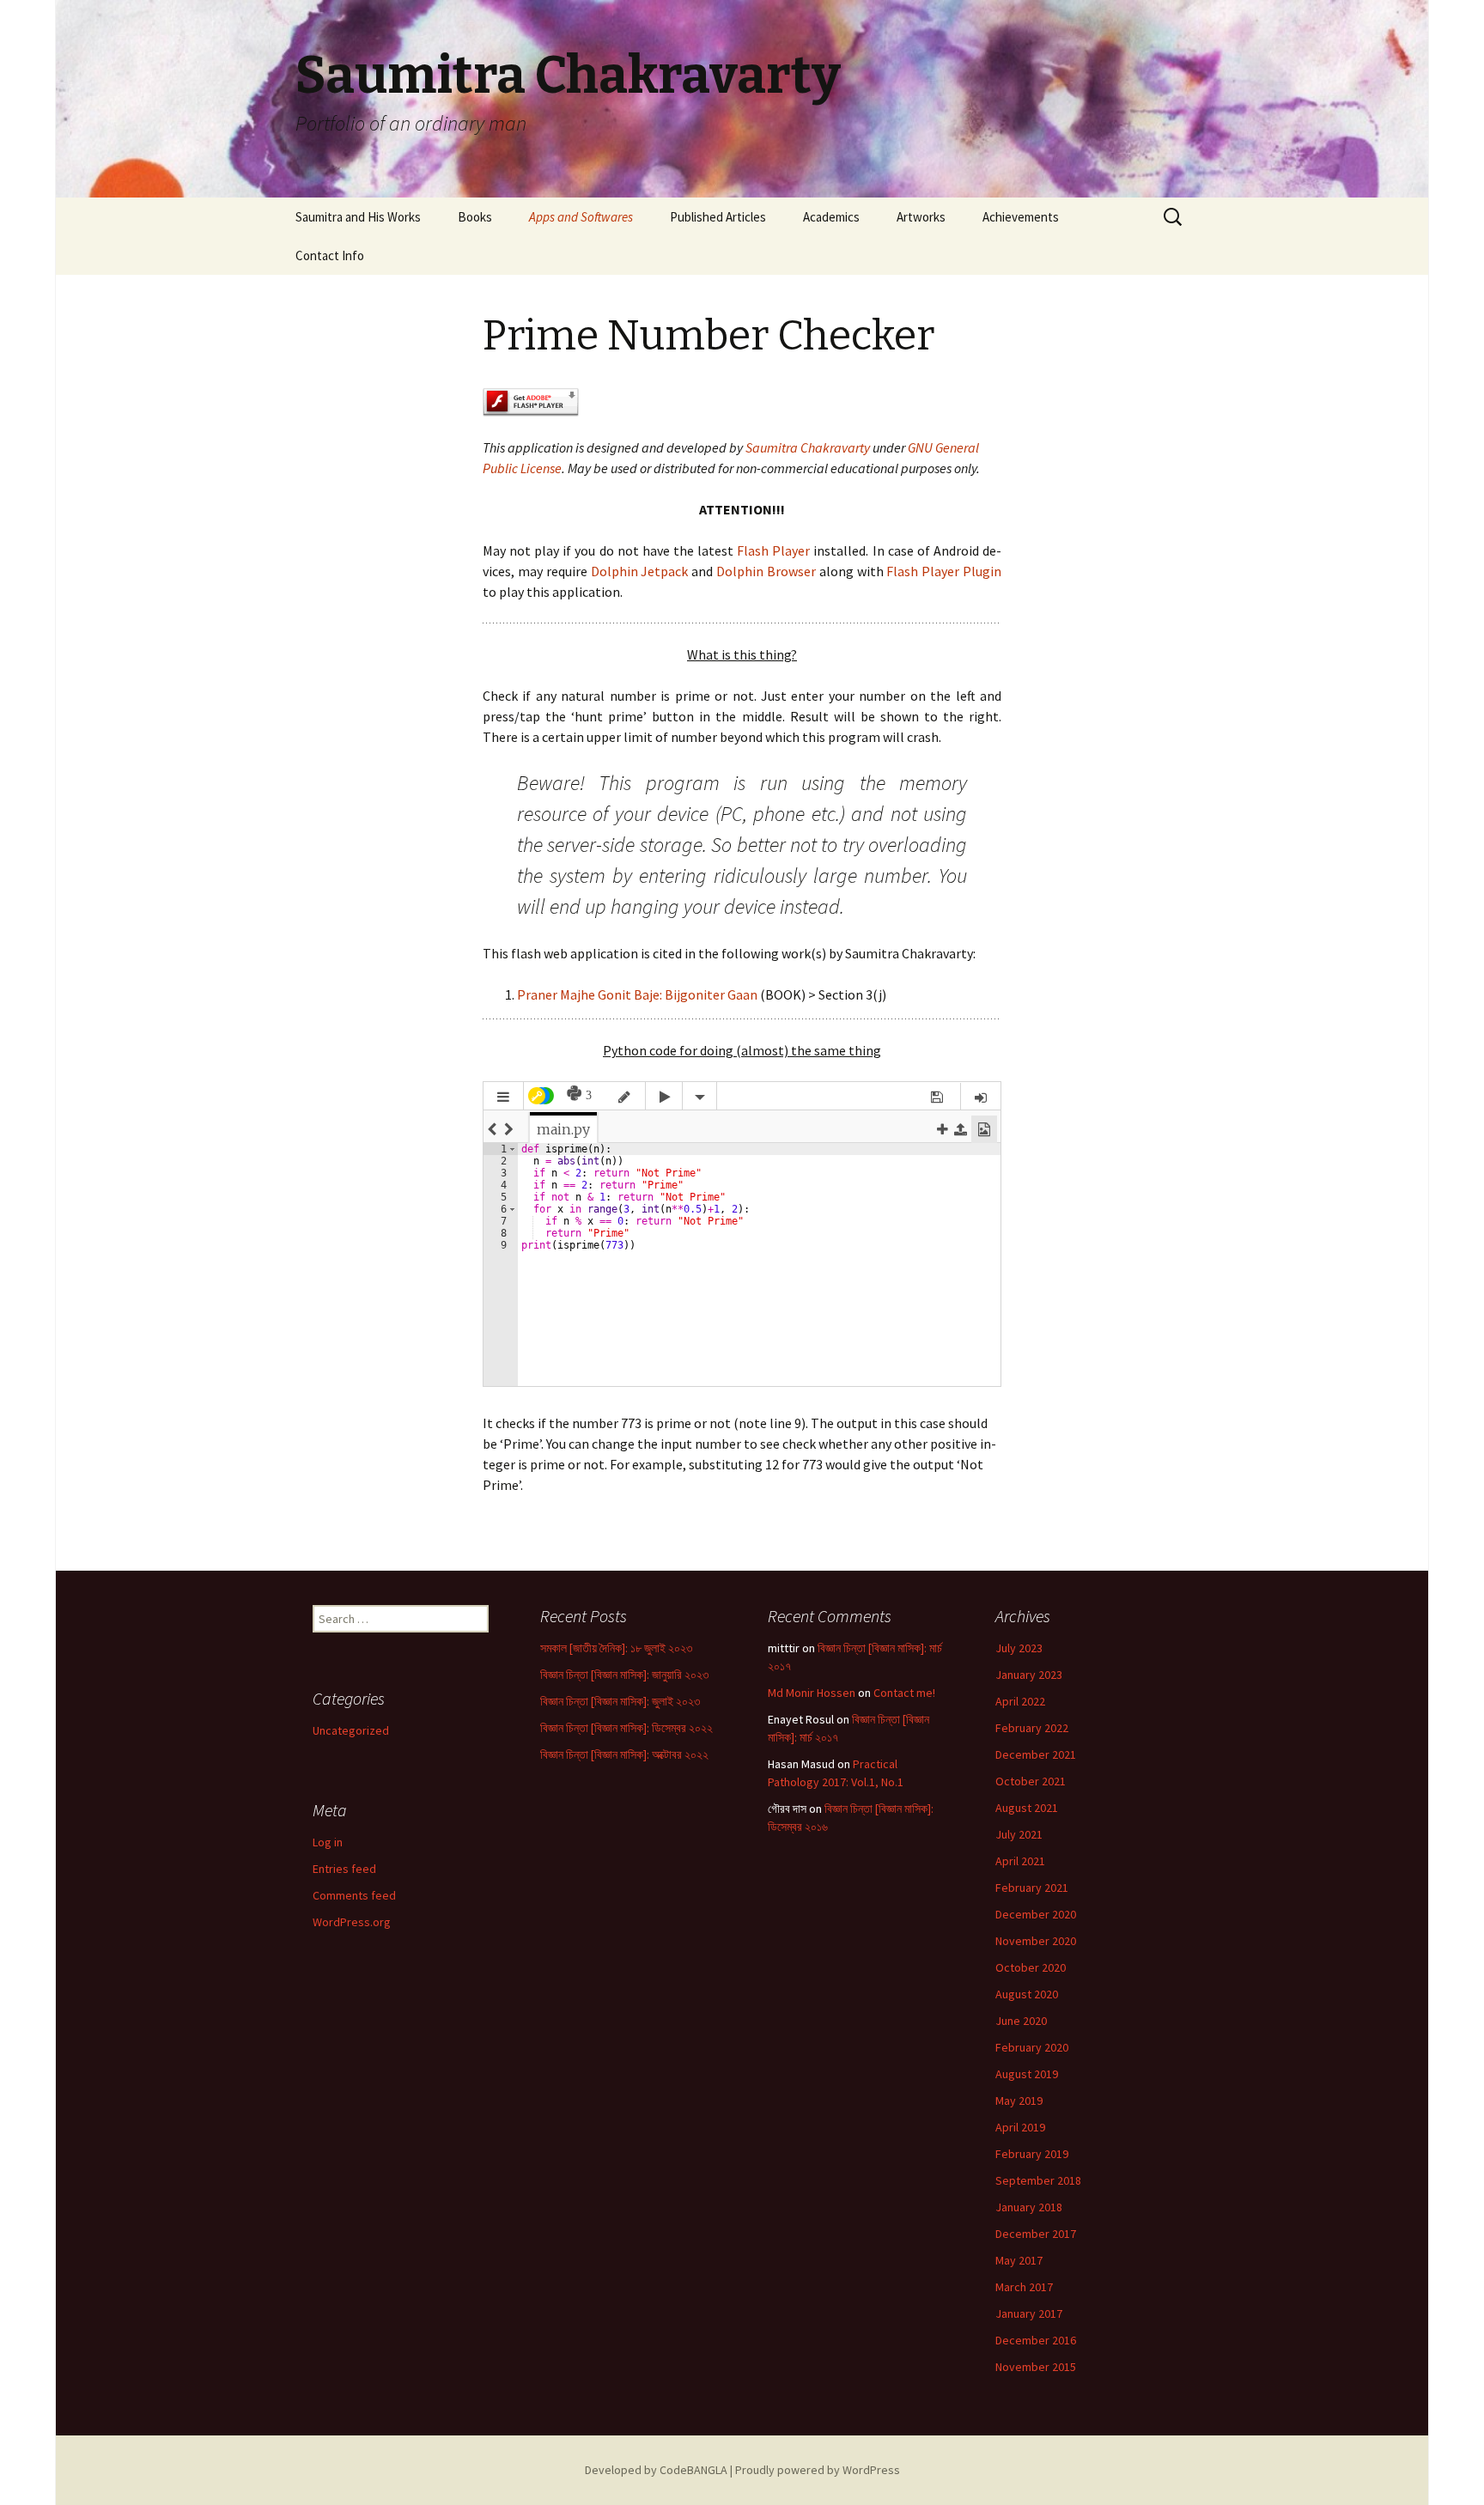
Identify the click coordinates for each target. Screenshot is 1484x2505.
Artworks (921, 217)
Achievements (1021, 217)
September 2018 (1038, 2180)
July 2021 (1019, 1834)
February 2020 (1032, 2047)
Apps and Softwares (581, 217)
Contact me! (904, 1693)
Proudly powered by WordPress (818, 2470)
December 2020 (1036, 1914)
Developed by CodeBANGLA (656, 2470)
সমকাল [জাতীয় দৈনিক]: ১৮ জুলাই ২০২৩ (616, 1648)
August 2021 (1027, 1808)
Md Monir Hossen (812, 1693)
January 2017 (1029, 2313)
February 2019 (1032, 2154)
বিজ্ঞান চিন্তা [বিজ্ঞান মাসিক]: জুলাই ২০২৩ (620, 1701)
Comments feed (354, 1895)
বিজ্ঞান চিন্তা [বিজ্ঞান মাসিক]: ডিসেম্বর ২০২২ (626, 1728)
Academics (831, 217)
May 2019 (1019, 2101)
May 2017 (1019, 2260)
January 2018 (1029, 2207)
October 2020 (1031, 1967)
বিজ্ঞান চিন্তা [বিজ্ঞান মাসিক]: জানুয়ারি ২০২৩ (624, 1675)
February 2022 (1032, 1728)
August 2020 (1027, 1994)
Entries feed (344, 1869)
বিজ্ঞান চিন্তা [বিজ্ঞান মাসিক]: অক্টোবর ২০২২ (624, 1754)
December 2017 (1036, 2234)
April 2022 (1020, 1701)
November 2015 (1036, 2367)
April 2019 (1020, 2127)
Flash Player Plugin (944, 571)
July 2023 (1019, 1648)
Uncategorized (351, 1730)
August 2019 (1027, 2074)
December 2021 (1036, 1754)
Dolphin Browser (766, 571)
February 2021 (1032, 1888)
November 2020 (1036, 1941)
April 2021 (1020, 1861)
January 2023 (1029, 1675)
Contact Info (330, 255)
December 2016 (1036, 2340)
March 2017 (1024, 2287)
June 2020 (1021, 2021)
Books (475, 217)
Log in (328, 1842)
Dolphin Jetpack (640, 571)
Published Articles (718, 217)
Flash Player (773, 550)
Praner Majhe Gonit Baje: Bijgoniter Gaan (637, 994)
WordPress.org (352, 1922)
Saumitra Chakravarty (808, 447)
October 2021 (1031, 1781)
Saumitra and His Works (358, 217)
